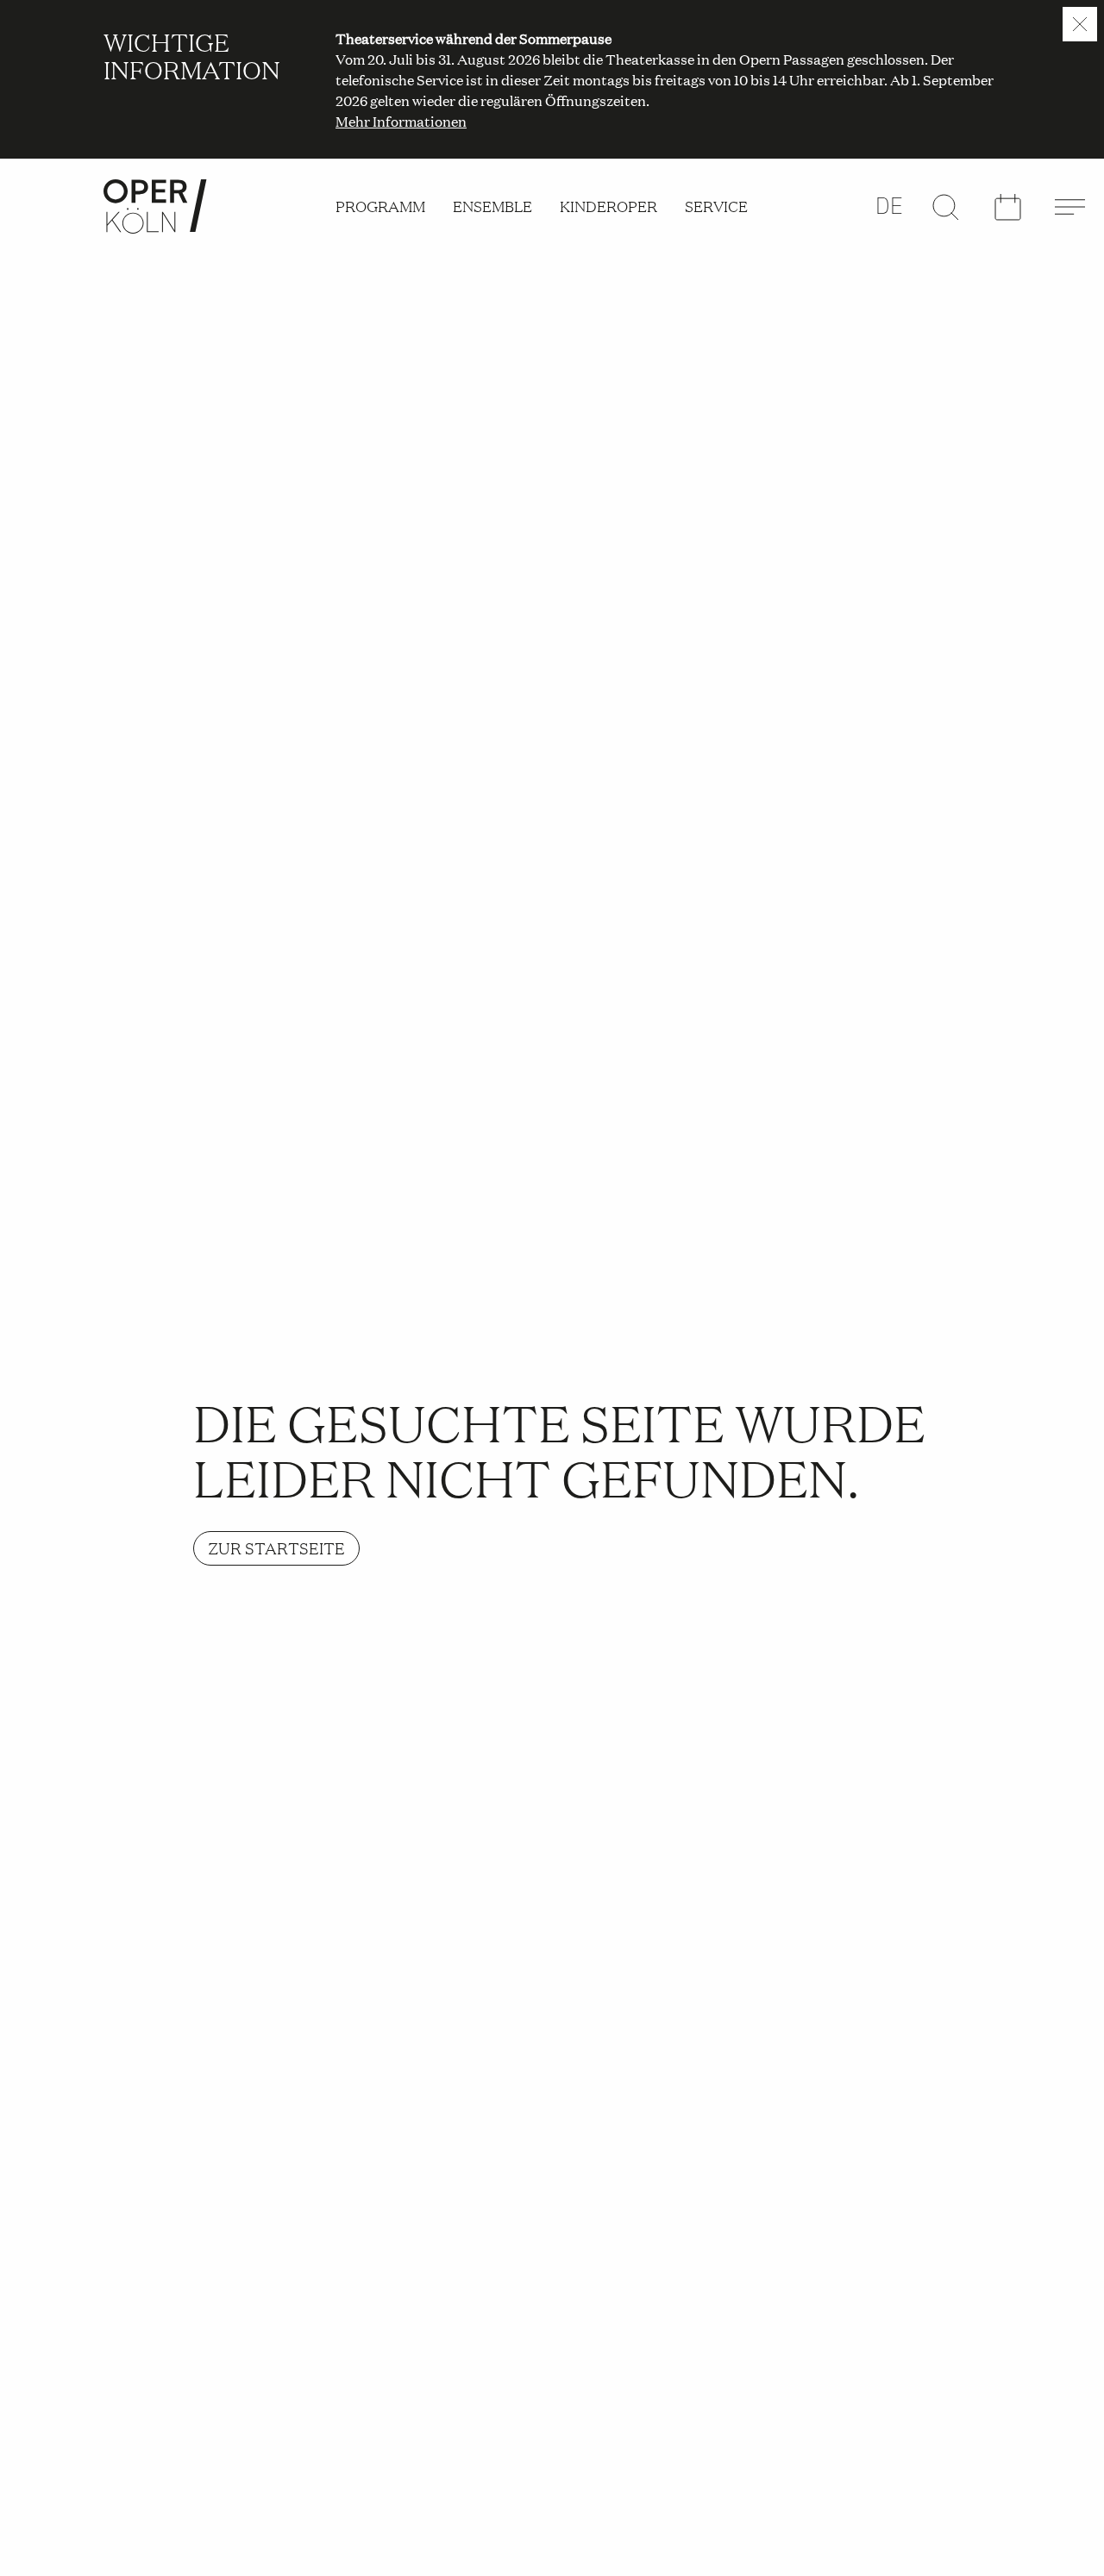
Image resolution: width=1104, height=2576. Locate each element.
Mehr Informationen (401, 121)
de (890, 206)
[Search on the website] (945, 207)
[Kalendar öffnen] (1007, 207)
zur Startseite (276, 1548)
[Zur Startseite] (155, 206)
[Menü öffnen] (1069, 207)
